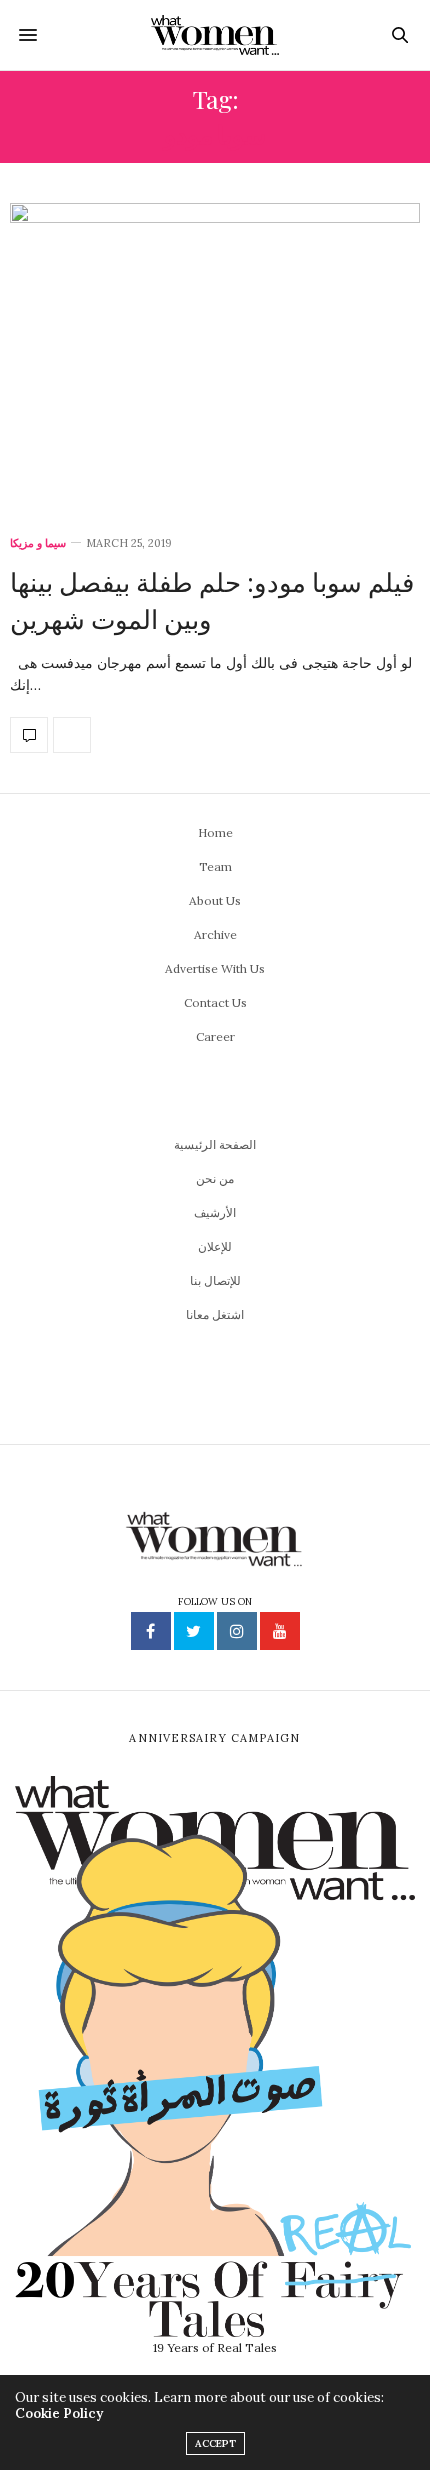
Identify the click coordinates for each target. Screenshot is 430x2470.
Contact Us (215, 1002)
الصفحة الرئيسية (215, 1144)
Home (215, 832)
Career (215, 1036)
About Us (215, 900)
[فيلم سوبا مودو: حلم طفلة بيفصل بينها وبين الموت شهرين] (215, 358)
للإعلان (215, 1246)
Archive (215, 934)
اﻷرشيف (215, 1212)
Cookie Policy (59, 2413)
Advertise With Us (215, 968)
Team (215, 866)
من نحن (215, 1178)
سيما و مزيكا (38, 543)
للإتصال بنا (215, 1280)
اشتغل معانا (215, 1314)
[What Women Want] (215, 35)
